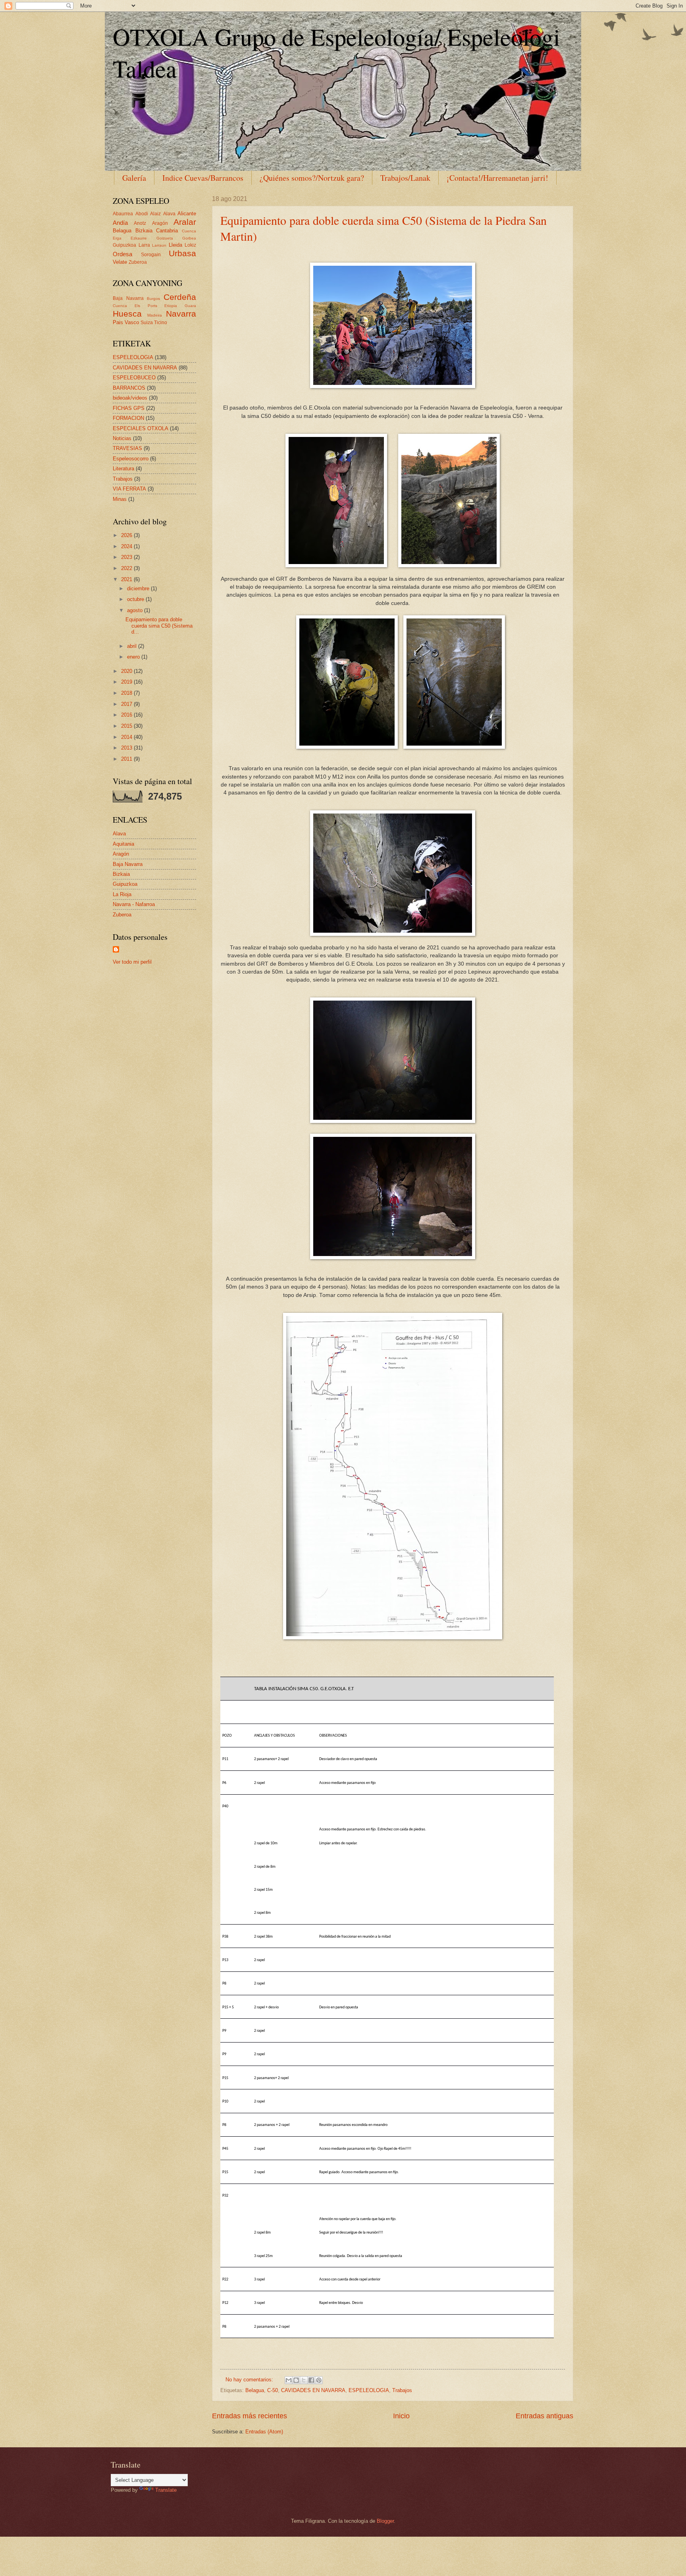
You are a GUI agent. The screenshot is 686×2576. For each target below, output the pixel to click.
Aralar (185, 222)
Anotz (140, 223)
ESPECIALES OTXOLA (141, 428)
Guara (190, 306)
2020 (127, 671)
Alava (169, 214)
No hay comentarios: (250, 2380)
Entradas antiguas (544, 2416)
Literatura (123, 469)
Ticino (161, 323)
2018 (127, 693)
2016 (127, 715)
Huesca (127, 314)
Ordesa (122, 254)
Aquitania (123, 844)
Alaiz (155, 214)
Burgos (153, 299)
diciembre (139, 588)
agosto (136, 610)
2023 (127, 557)
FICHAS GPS (129, 408)
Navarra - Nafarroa (134, 904)
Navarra (181, 314)
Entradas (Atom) (264, 2432)
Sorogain (151, 255)
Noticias (122, 438)
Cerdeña (180, 297)
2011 (127, 759)
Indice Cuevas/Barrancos (203, 178)
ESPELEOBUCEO (134, 378)
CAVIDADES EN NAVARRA (313, 2390)
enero (134, 657)
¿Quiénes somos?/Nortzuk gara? (312, 178)
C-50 (273, 2390)
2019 (127, 682)
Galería (134, 178)
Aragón (160, 223)
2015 (127, 726)
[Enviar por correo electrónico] (289, 2380)
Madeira (155, 315)
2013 (127, 748)
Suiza (147, 323)
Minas (120, 499)
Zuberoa (138, 262)
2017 (127, 704)
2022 (127, 568)
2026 (127, 535)
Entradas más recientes (250, 2416)
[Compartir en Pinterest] (319, 2380)
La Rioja (122, 894)
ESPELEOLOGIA (369, 2390)
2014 (127, 737)
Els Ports (146, 306)
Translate (166, 2490)
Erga (117, 238)
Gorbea (189, 238)
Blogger (385, 2521)
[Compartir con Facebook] (311, 2380)
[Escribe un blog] (296, 2380)
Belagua (255, 2390)
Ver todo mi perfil (132, 962)
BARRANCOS (129, 388)
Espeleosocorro (131, 459)
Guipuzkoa (124, 245)
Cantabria (167, 231)
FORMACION (128, 418)
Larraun (159, 245)
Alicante (187, 214)
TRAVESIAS (127, 448)
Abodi (142, 214)
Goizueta (165, 238)
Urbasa (182, 253)
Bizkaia (144, 231)
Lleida (175, 245)
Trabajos (402, 2390)
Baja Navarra (128, 298)
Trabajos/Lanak (405, 178)
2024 (127, 546)
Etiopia (171, 306)
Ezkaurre (139, 238)
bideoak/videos (130, 398)
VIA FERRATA (129, 489)
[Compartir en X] (304, 2380)
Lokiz (190, 245)
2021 (127, 579)
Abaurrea (123, 214)
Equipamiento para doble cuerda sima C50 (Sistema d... (159, 626)
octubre (136, 599)
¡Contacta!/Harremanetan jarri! (497, 178)
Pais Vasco (126, 322)
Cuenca (189, 231)
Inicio (401, 2416)
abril (133, 646)
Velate (120, 262)
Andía (120, 223)
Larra (144, 245)
